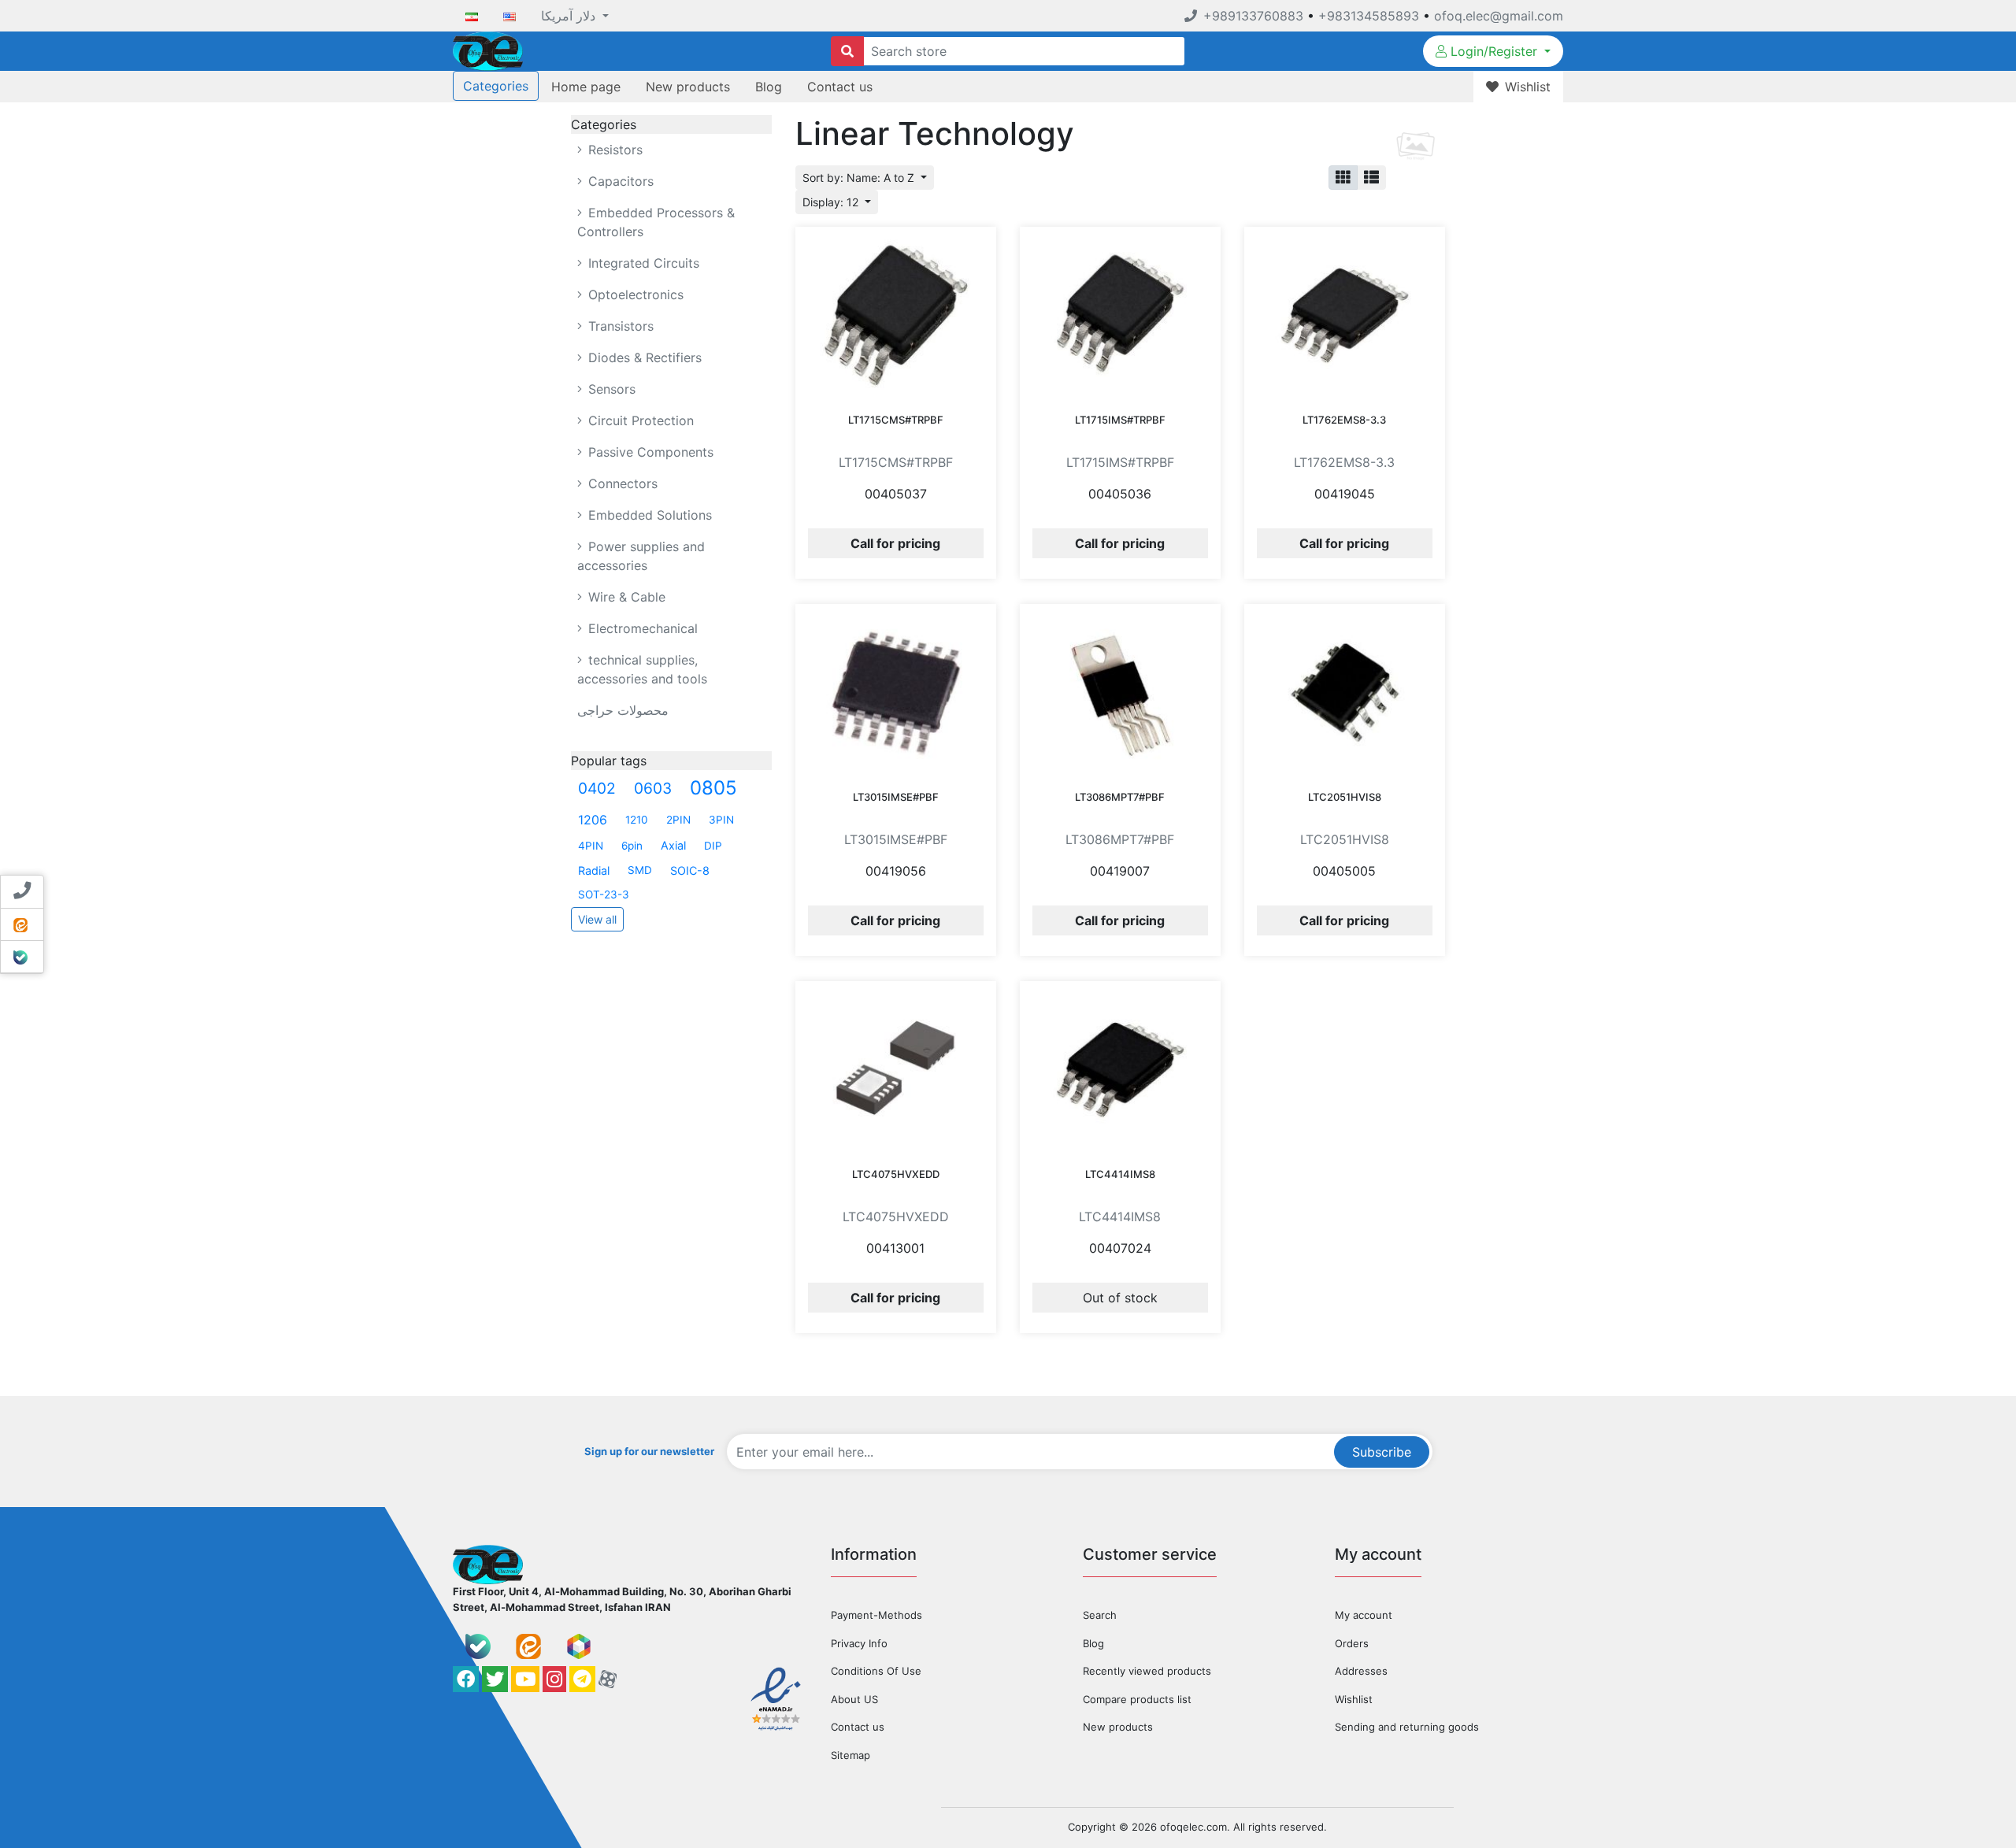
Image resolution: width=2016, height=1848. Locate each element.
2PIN (678, 820)
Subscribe (1382, 1452)
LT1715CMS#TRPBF (896, 420)
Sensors (610, 389)
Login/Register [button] (1494, 51)
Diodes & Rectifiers (643, 357)
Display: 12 (832, 202)
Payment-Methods (876, 1615)
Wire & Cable (625, 597)
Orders (1352, 1643)
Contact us (840, 87)
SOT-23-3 (604, 894)
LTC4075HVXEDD (896, 1174)
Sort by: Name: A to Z (860, 178)
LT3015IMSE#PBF (896, 797)
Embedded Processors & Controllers (656, 222)
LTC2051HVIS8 (1345, 797)
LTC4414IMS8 (1120, 1174)
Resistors (613, 150)
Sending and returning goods (1407, 1727)
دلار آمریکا (570, 16)
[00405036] (1120, 315)
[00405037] (896, 315)
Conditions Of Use (876, 1671)
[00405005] (1345, 692)
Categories (496, 86)
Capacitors (619, 181)
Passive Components (649, 452)
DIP (713, 846)
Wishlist (1354, 1699)
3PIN (721, 820)
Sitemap (850, 1755)
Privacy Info (859, 1643)
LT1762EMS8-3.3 (1344, 420)
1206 (593, 820)
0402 (597, 788)
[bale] (478, 1646)
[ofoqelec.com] (488, 50)
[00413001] (896, 1069)
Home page (586, 87)
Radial (594, 870)
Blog (769, 87)
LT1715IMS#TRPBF (1120, 420)
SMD (640, 870)
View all (597, 919)
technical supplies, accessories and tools (642, 669)
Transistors (619, 326)
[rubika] (579, 1646)
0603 (653, 788)
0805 (713, 788)
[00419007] (1120, 692)
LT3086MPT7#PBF (1120, 797)
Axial (673, 845)
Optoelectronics (634, 294)
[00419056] (896, 692)
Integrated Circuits (642, 263)
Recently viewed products (1147, 1671)
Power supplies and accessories (641, 556)
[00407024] (1120, 1069)
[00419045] (1345, 315)
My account (1364, 1615)
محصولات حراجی (623, 710)
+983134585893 (1369, 16)
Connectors (621, 483)
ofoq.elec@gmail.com (1499, 16)
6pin (632, 846)
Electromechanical (641, 628)
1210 (637, 820)
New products (688, 87)
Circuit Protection (639, 420)
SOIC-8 (690, 870)
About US (854, 1699)
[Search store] (847, 51)
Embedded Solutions (648, 515)
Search (1100, 1615)
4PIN (591, 846)
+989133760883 (1253, 16)
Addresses (1361, 1671)
